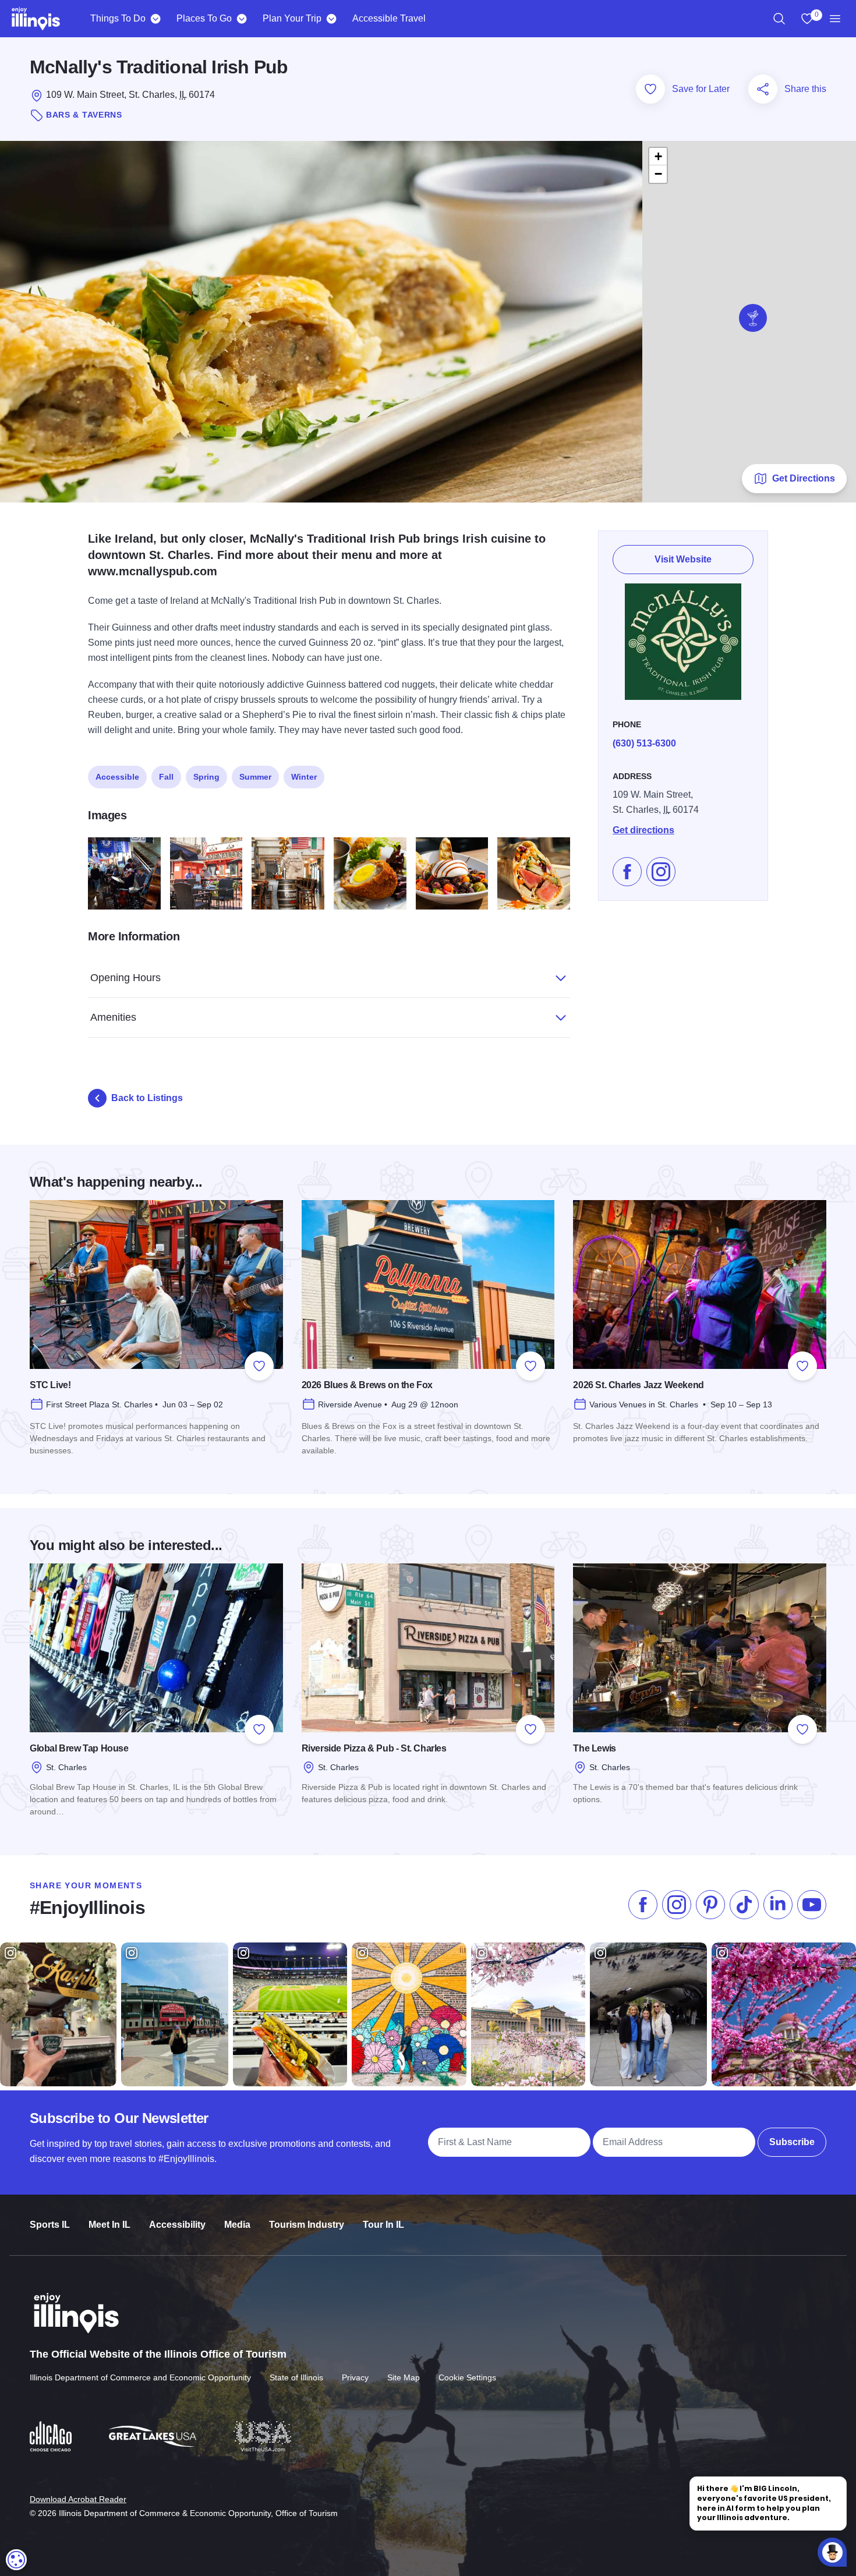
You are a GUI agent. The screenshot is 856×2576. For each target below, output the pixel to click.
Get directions (643, 830)
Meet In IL (109, 2225)
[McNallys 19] (534, 874)
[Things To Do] (155, 19)
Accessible (117, 777)
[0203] (124, 874)
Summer (255, 777)
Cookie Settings (467, 2377)
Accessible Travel (389, 18)
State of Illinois (296, 2377)
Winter (304, 777)
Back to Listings (147, 1098)
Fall (166, 777)
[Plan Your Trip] (331, 19)
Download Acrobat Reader (78, 2499)
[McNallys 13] (452, 874)
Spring (206, 777)
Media (237, 2225)
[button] (753, 318)
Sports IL (50, 2225)
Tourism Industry (307, 2225)
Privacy (355, 2377)
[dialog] (16, 2560)
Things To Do (118, 18)
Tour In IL (383, 2225)
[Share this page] (763, 89)
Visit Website (683, 559)
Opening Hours (125, 978)
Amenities (113, 1017)
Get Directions (804, 478)
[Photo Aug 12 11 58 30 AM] (206, 874)
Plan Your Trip (292, 18)
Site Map (404, 2377)
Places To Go (204, 18)
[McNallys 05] (370, 874)
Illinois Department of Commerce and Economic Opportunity (140, 2377)
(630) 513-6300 (644, 743)
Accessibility (177, 2225)
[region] (779, 19)
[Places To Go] (241, 19)
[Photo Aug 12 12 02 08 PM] (288, 874)
